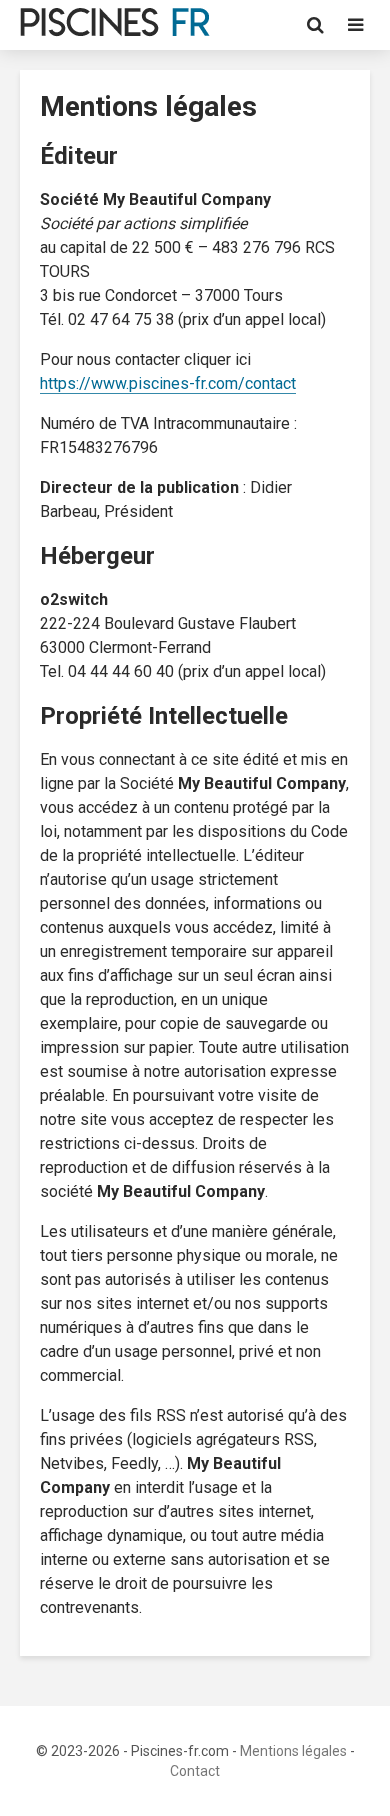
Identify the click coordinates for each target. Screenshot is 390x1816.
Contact (195, 1771)
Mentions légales (293, 1751)
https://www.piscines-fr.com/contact (168, 383)
